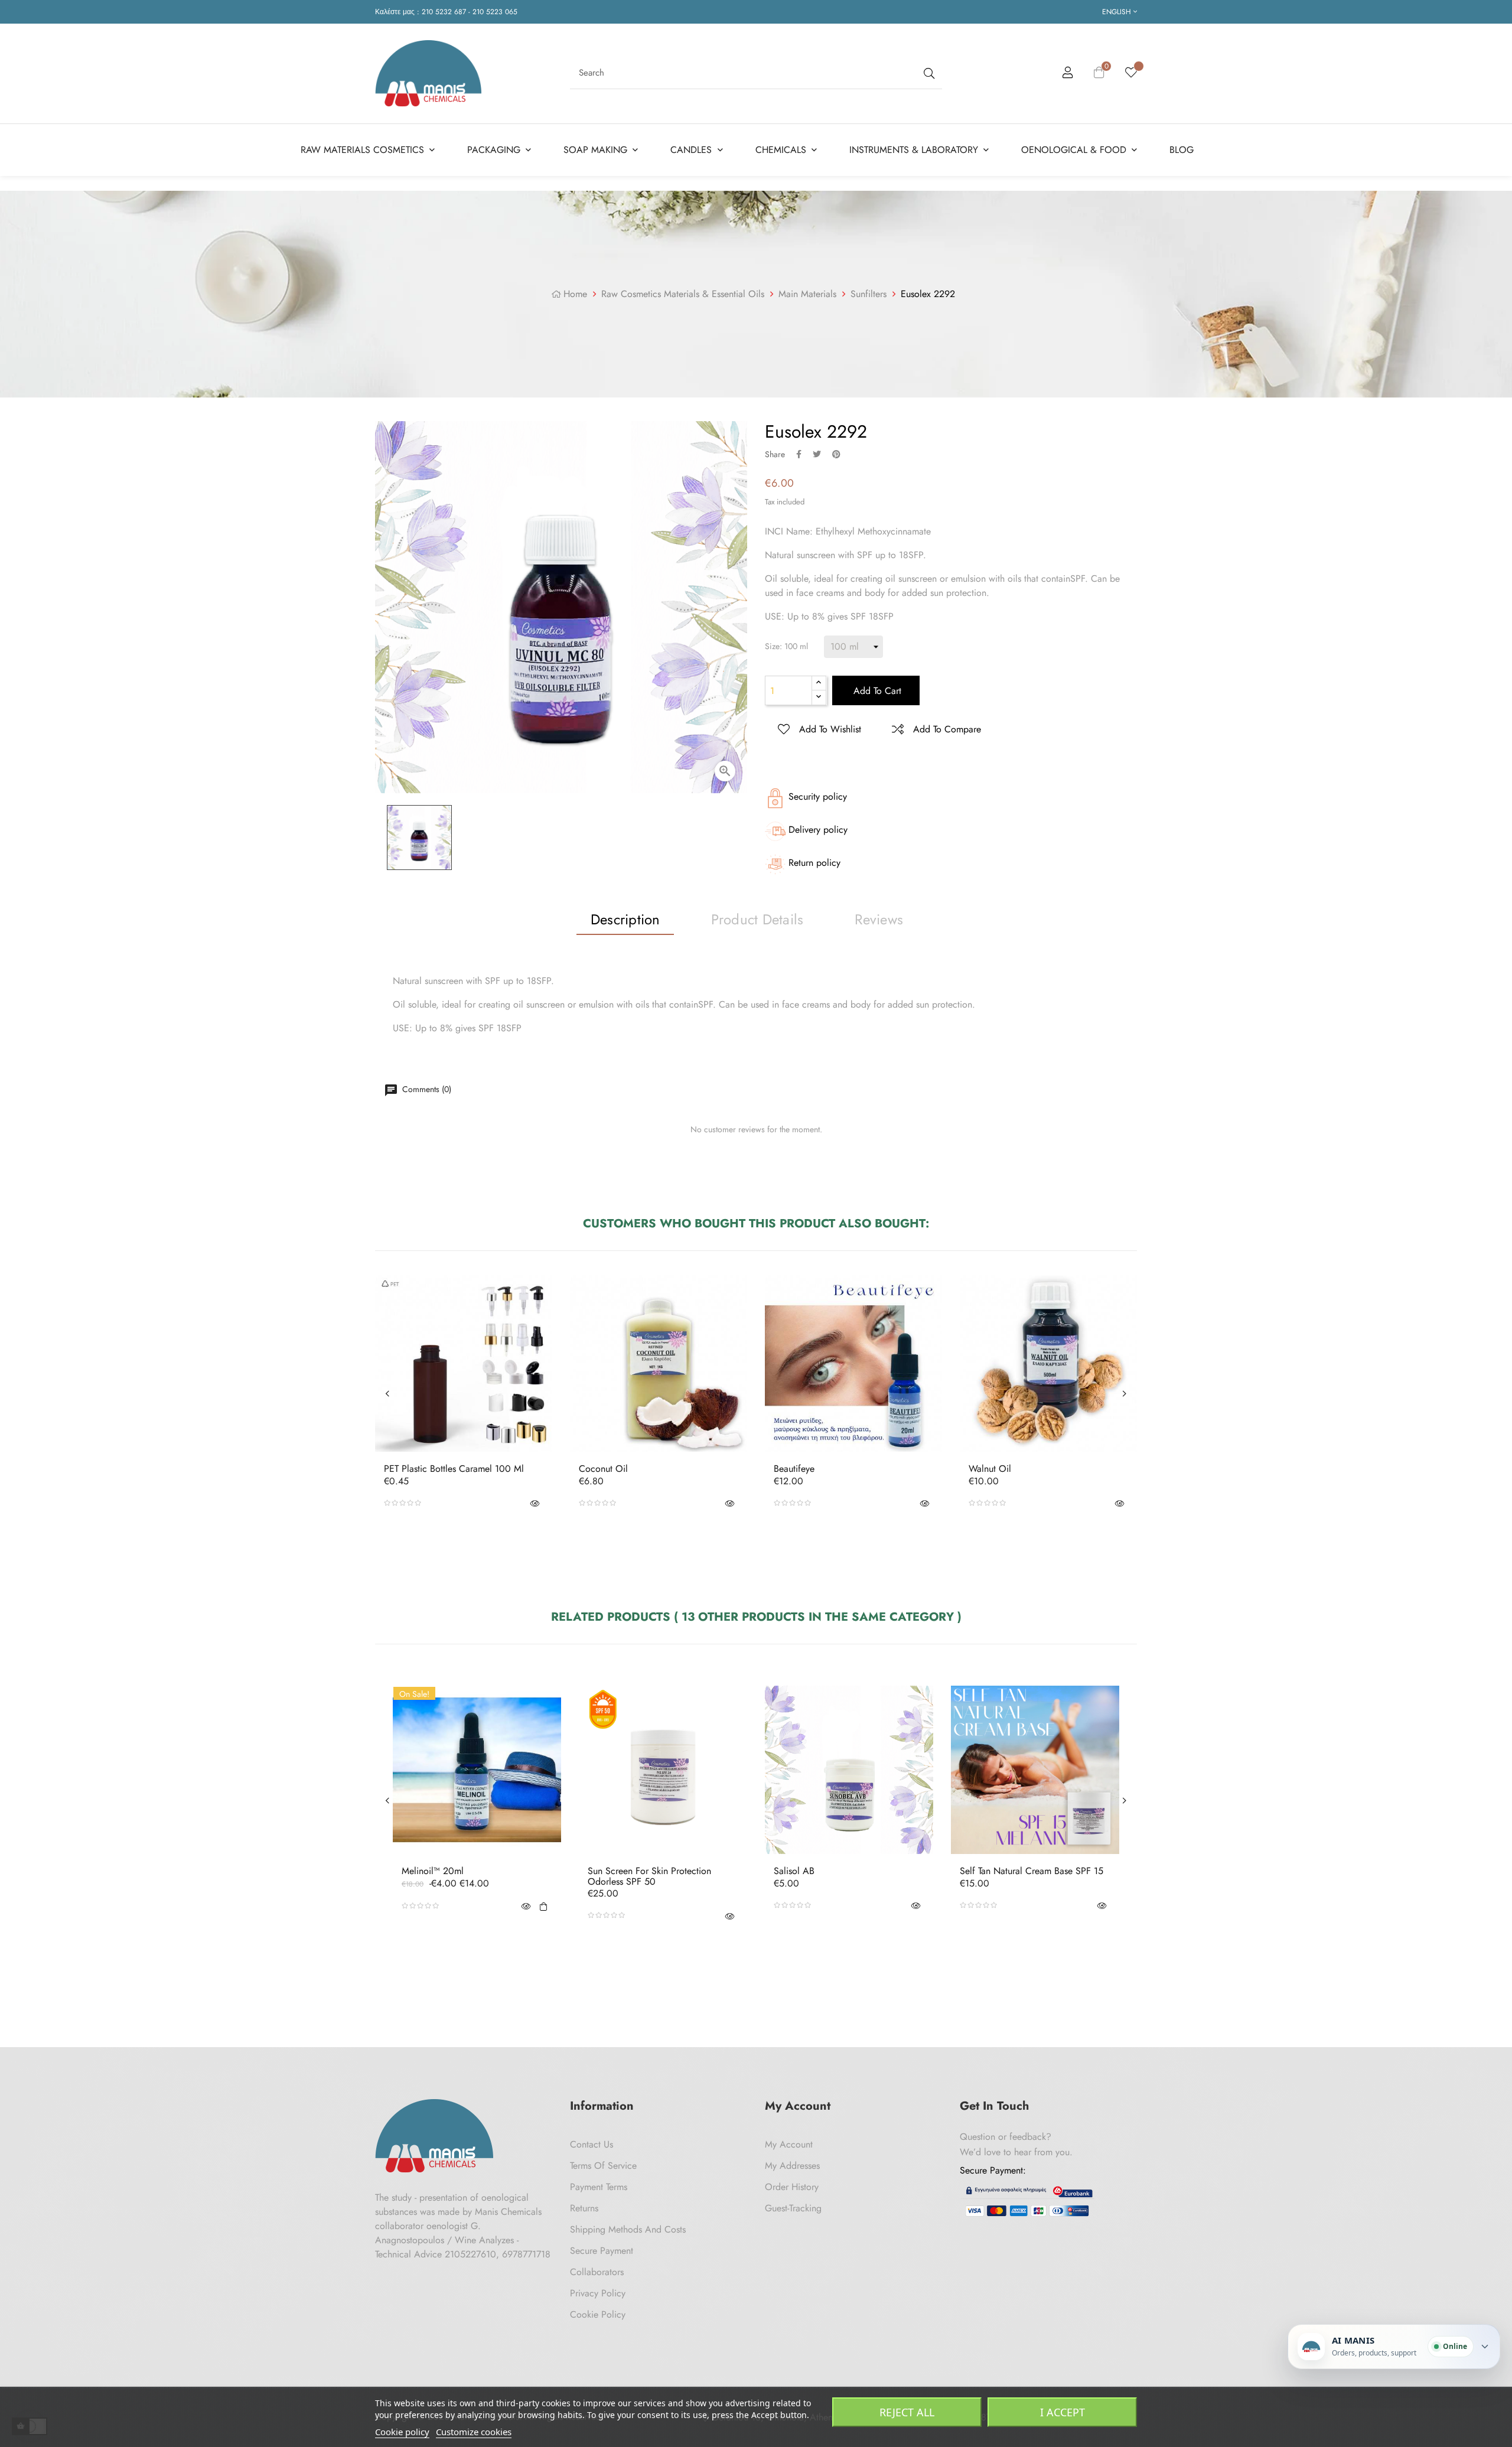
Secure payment (602, 2251)
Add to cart (876, 691)
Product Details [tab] (757, 919)
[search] (928, 73)
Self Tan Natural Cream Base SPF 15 (1032, 1871)
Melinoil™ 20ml (433, 1871)
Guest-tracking (793, 2208)
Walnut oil (990, 1469)
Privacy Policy (598, 2293)
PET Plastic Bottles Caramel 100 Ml (454, 1469)
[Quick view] (535, 1503)
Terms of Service (603, 2166)
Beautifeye (794, 1469)
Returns (584, 2208)
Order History (792, 2187)
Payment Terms (599, 2187)
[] (543, 1906)
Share (799, 454)
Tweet (817, 454)
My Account (789, 2144)
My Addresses (792, 2166)
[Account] (1068, 74)
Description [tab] (625, 919)
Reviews (879, 919)
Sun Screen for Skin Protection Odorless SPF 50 (649, 1876)
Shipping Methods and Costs (628, 2229)
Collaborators (597, 2272)
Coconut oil (603, 1469)
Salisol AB (794, 1871)
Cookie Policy (598, 2314)
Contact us (592, 2144)
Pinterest (836, 454)
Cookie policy (402, 2432)
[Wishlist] (1131, 73)
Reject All (907, 2412)
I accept (1063, 2412)
